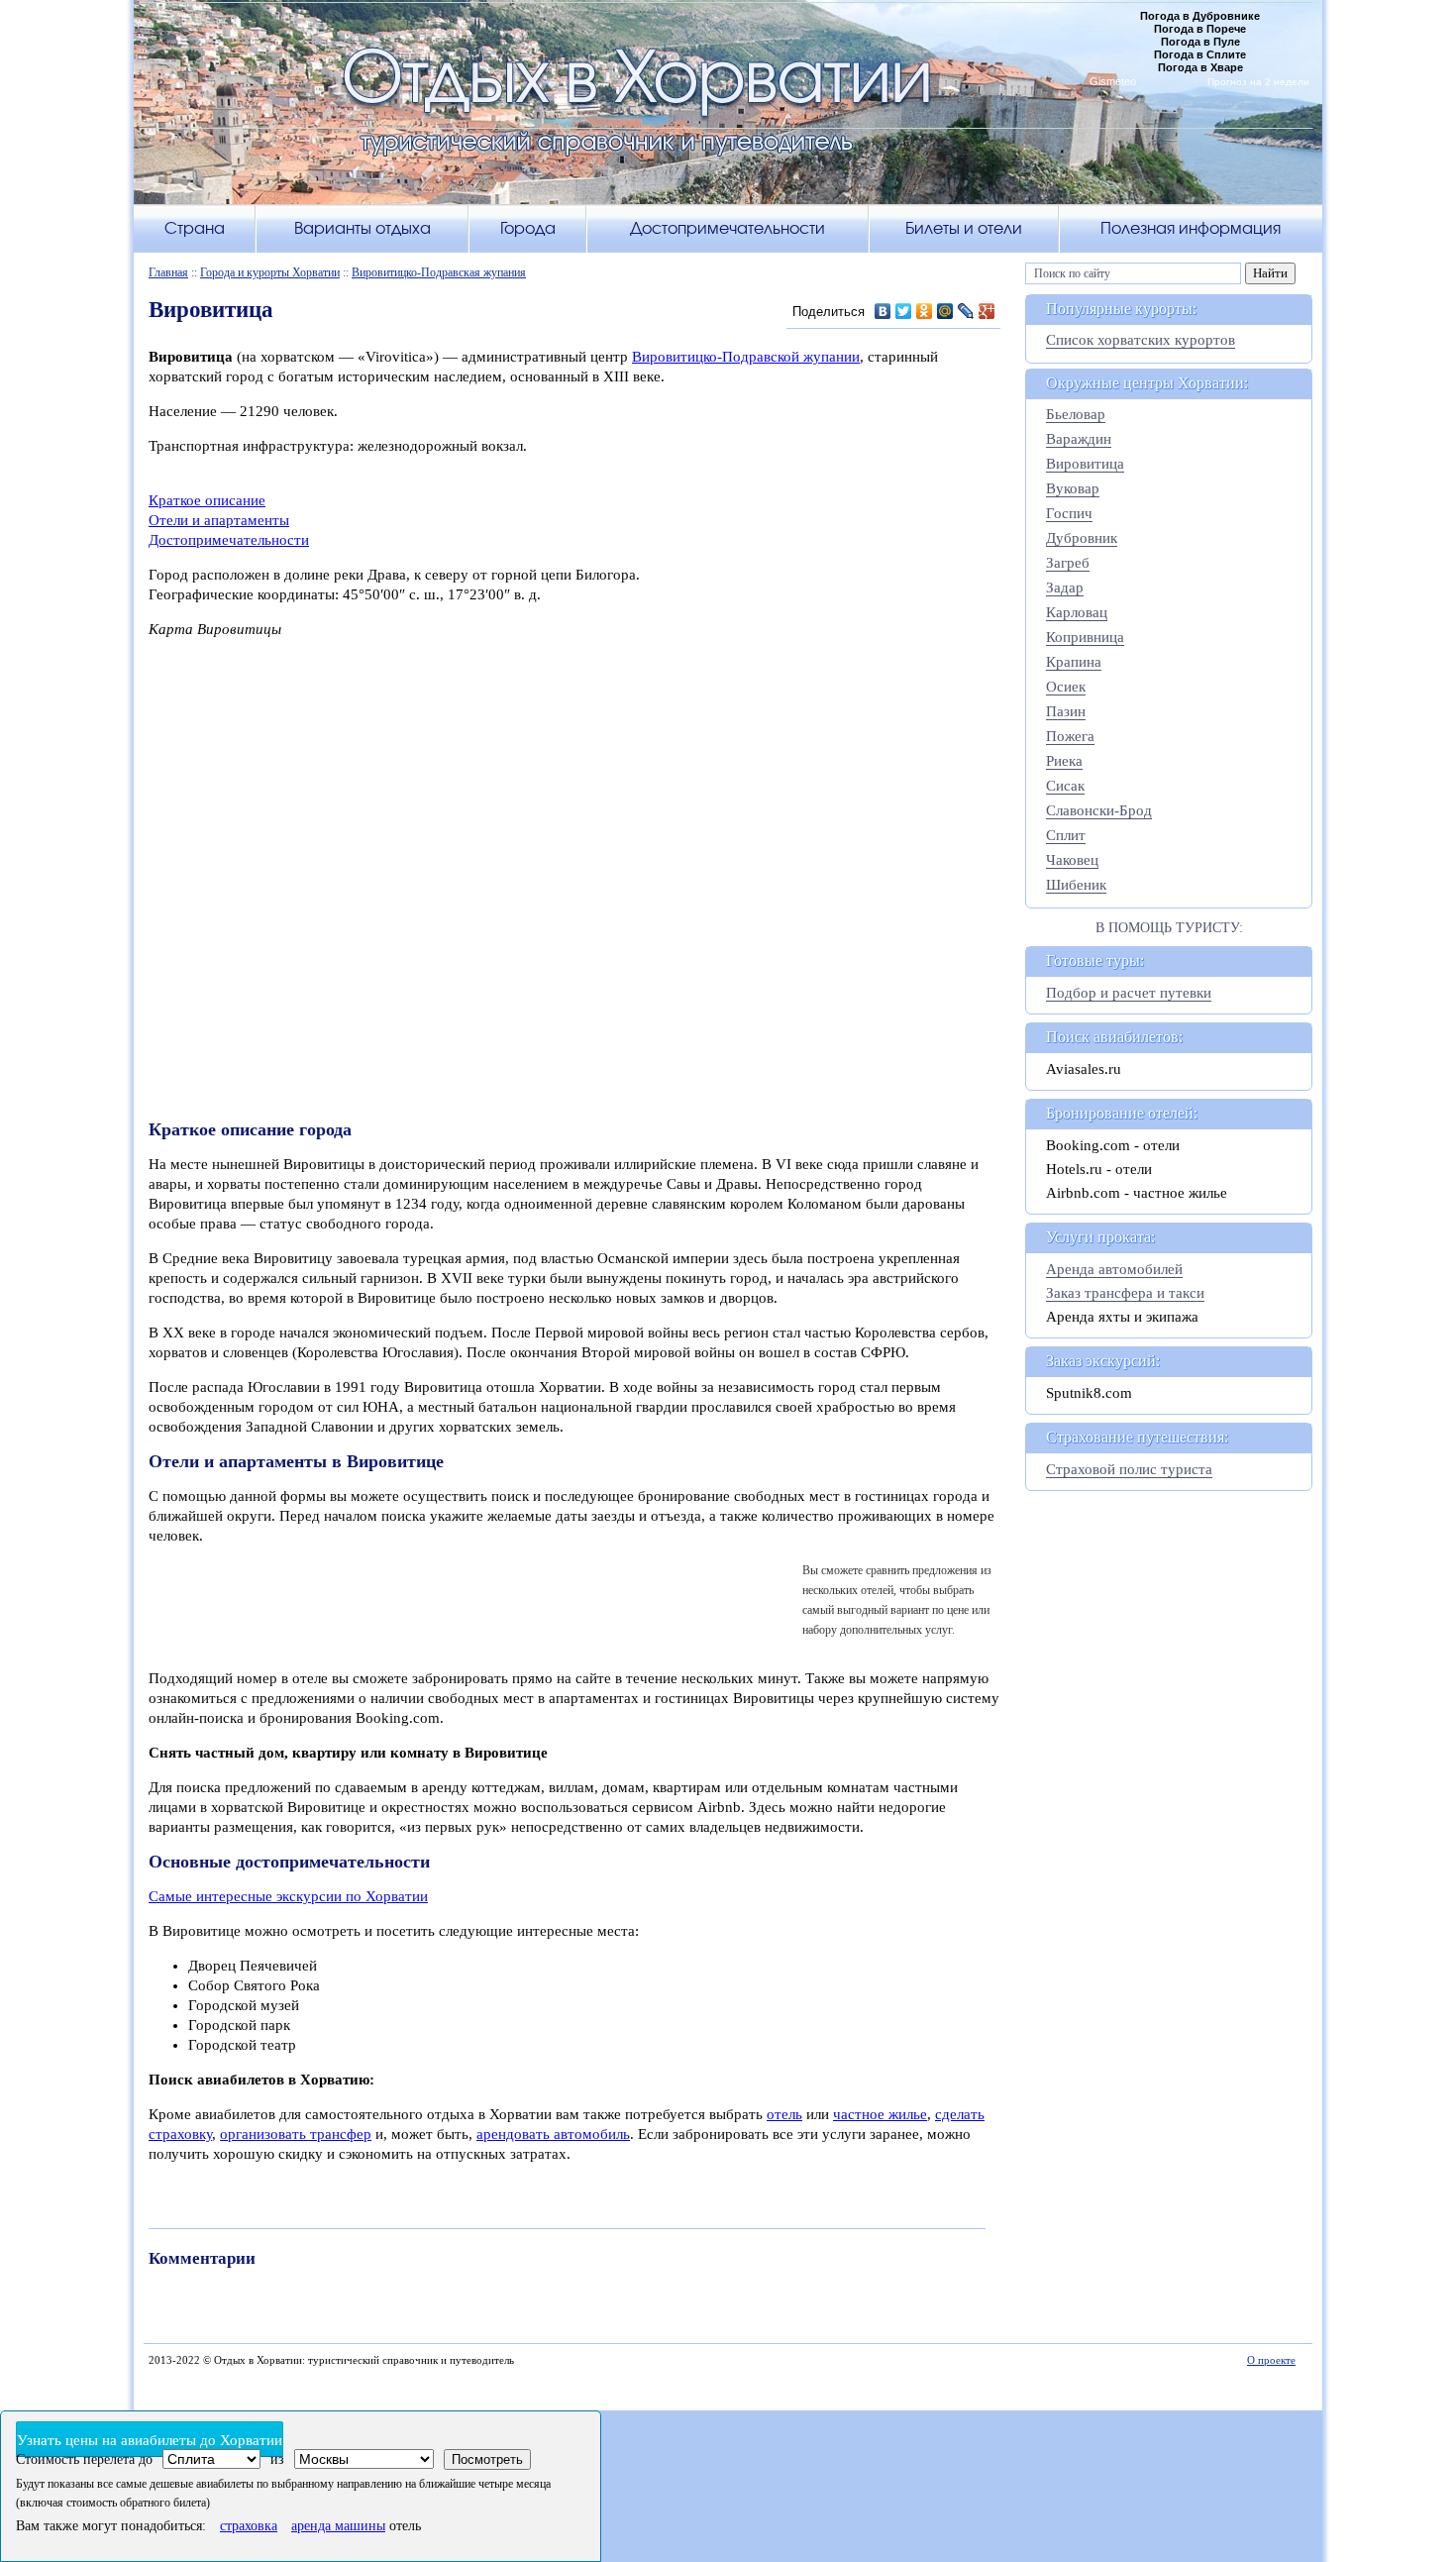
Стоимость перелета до (84, 2459)
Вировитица (1085, 464)
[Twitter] (904, 311)
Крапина (1074, 662)
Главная (168, 272)
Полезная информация (1191, 228)
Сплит (1066, 835)
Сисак (1065, 786)
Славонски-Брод (1099, 810)
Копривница (1085, 637)
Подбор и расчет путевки (1129, 993)
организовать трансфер (296, 2134)
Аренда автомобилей (1114, 1269)
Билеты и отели (964, 228)
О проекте (1271, 2360)
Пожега (1070, 736)
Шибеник (1076, 885)
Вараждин (1079, 439)
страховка (249, 2526)
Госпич (1069, 513)
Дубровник (1082, 538)
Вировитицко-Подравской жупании (746, 357)
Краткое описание (207, 500)
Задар (1065, 587)
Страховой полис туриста (1129, 1469)
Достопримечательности (728, 228)
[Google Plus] (987, 311)
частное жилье (880, 2114)
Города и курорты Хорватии (270, 272)
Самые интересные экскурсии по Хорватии (288, 1896)
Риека (1064, 761)
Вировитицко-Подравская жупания (439, 272)
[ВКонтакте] (883, 311)
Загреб (1068, 563)
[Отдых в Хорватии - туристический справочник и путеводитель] (728, 113)
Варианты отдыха (363, 228)
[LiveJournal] (966, 311)
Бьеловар (1076, 414)
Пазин (1066, 711)
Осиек (1066, 687)
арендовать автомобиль (553, 2134)
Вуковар (1073, 488)
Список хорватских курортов (1141, 340)
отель (784, 2114)
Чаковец (1072, 860)
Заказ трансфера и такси (1125, 1293)
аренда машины (338, 2526)
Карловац (1077, 612)
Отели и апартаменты (219, 520)
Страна (195, 228)
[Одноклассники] (925, 311)
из (277, 2459)
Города (528, 228)
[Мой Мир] (945, 311)
